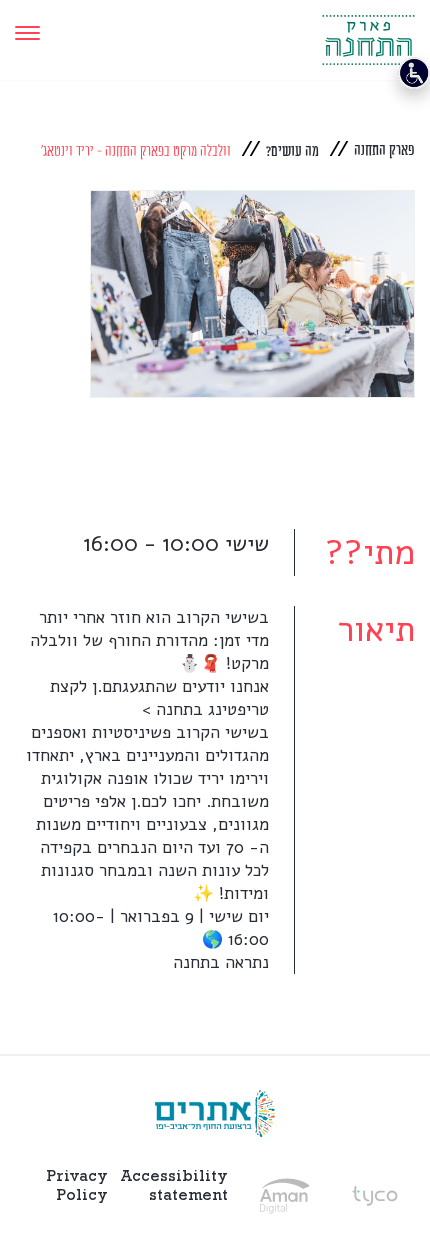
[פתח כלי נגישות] (414, 73)
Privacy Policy (77, 1186)
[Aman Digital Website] (285, 1196)
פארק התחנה (384, 150)
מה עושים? (292, 151)
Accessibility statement (174, 1186)
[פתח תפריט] (27, 33)
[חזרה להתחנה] (368, 32)
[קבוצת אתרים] (215, 1113)
